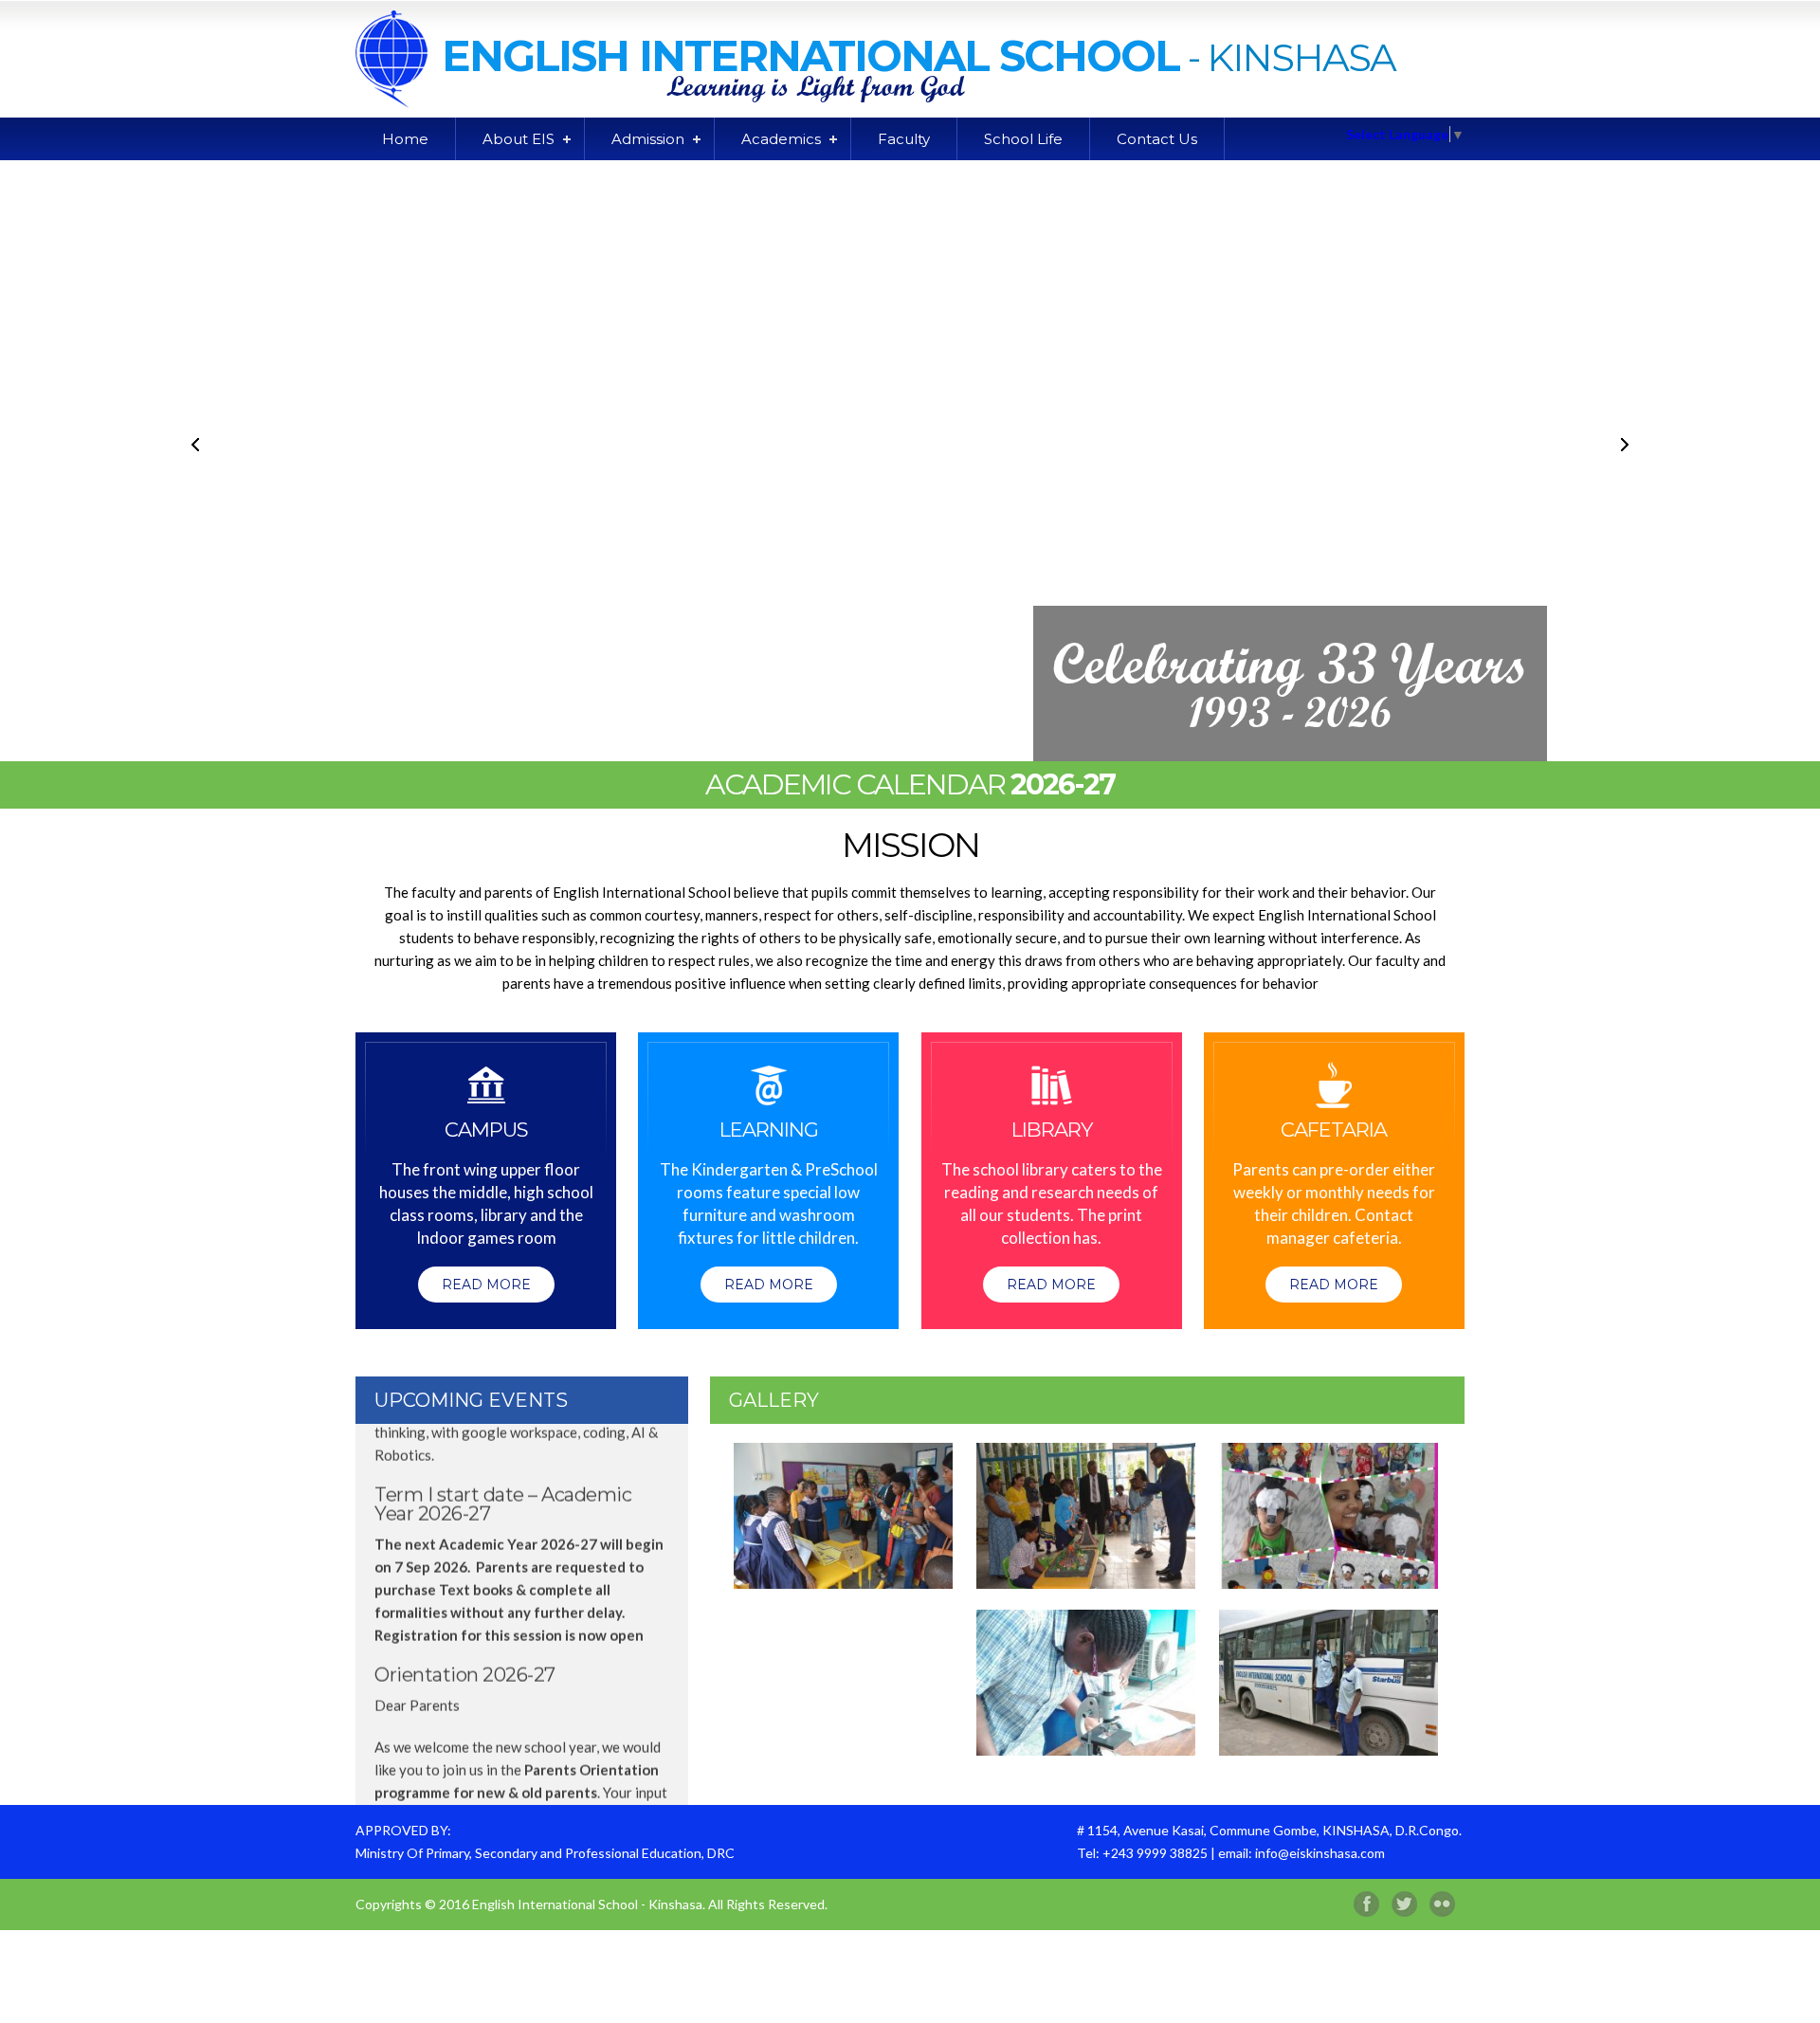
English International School (810, 55)
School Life (1023, 139)
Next (1624, 445)
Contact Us (1157, 139)
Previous (196, 445)
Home (405, 139)
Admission (648, 139)
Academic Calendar (910, 784)
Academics (781, 139)
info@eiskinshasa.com (1320, 1853)
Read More (486, 1285)
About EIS (519, 139)
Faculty (904, 139)
